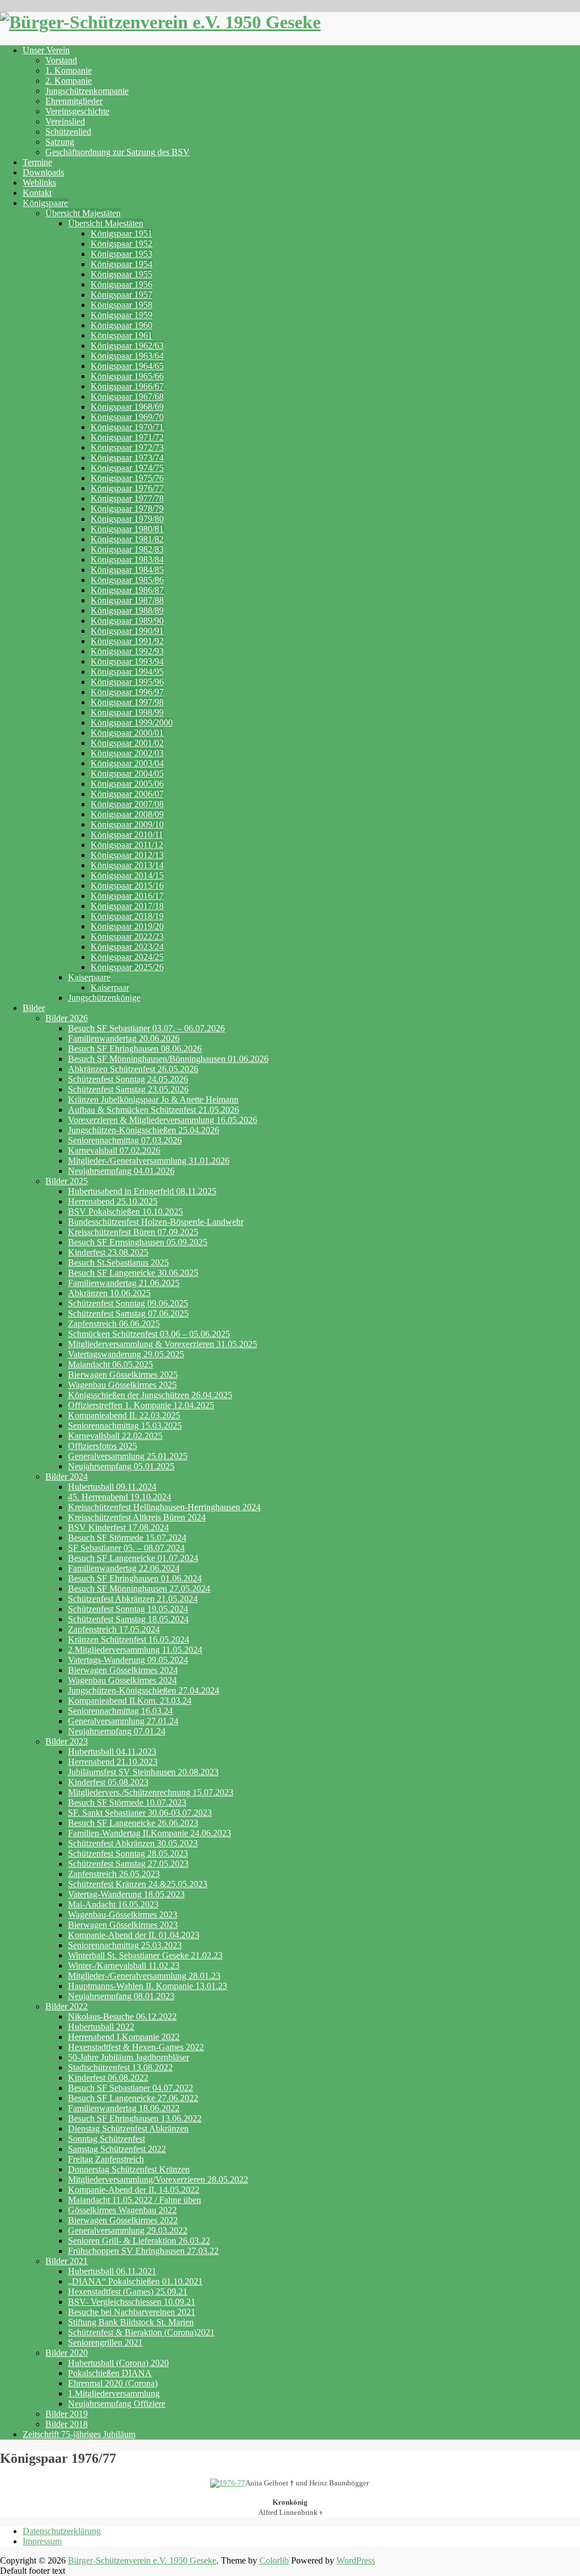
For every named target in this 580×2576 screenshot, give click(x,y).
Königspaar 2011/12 (127, 845)
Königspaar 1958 (121, 305)
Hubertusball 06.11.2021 (112, 2271)
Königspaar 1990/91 (127, 631)
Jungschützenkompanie (87, 91)
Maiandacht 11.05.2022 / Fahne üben (135, 2200)
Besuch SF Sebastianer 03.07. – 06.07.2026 (146, 1028)
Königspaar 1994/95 (127, 672)
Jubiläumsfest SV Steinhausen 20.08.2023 (143, 1772)
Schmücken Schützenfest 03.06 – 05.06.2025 (149, 1334)
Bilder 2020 (67, 2353)
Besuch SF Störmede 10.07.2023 (127, 1803)
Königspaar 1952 (121, 244)
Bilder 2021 (67, 2261)
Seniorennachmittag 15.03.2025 (125, 1426)
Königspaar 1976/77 (127, 488)
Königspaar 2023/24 (127, 947)
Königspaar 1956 (121, 284)
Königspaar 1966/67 (127, 386)
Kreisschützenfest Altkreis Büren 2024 (137, 1517)
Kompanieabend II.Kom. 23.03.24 (130, 1701)
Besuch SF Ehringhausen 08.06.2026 (135, 1049)
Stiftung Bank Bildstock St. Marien (131, 2322)
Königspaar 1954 (121, 264)
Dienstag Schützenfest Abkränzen (128, 2129)
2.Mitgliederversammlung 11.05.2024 (135, 1650)
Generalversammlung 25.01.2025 (128, 1456)
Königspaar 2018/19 (127, 916)
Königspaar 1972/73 (127, 447)
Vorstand (61, 60)
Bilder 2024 (67, 1476)
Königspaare (45, 203)
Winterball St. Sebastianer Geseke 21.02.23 (145, 1955)
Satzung (60, 142)
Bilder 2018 (67, 2424)
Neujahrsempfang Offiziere (117, 2404)
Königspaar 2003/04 (127, 763)
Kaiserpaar (110, 987)
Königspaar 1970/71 (127, 427)
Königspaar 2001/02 (127, 743)
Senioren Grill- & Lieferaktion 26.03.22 (139, 2241)
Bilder (34, 1008)
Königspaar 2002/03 (127, 753)
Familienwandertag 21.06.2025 (124, 1283)
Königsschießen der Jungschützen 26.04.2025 (150, 1395)
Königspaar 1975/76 (127, 478)
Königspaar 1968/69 (127, 407)
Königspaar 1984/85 (127, 570)
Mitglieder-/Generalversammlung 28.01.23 (144, 1976)
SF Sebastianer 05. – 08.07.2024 (126, 1548)
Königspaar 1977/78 (127, 498)
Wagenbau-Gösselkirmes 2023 (123, 1915)
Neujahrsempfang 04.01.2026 (121, 1171)
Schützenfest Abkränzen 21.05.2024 (133, 1599)
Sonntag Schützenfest (106, 2139)
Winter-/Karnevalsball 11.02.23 (124, 1966)
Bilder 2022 (67, 2006)
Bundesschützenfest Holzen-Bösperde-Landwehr (156, 1222)
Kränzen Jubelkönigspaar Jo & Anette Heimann (153, 1100)
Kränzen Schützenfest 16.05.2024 (129, 1640)
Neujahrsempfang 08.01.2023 (121, 1996)
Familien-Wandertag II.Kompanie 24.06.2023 (150, 1833)
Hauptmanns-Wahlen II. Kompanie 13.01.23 (148, 1986)
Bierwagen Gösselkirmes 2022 (123, 2220)
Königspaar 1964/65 (127, 366)
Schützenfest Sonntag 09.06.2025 (128, 1303)
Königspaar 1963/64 (127, 356)
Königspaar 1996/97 (127, 692)
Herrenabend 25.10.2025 (113, 1201)
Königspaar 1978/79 (127, 509)
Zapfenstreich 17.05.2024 (114, 1629)
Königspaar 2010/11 (127, 835)
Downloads (43, 172)
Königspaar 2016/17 (127, 896)
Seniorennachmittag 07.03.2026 (125, 1140)
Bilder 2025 (67, 1181)
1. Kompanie (69, 70)
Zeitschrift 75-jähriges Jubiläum (79, 2434)
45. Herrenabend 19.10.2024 (120, 1497)
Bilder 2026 (67, 1018)
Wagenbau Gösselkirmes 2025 (122, 1385)
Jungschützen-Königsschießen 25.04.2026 (144, 1130)
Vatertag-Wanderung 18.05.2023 (126, 1894)
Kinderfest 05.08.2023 (108, 1782)
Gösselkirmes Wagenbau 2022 (122, 2210)
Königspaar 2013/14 (127, 865)
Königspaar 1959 (121, 315)
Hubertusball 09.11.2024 (112, 1487)
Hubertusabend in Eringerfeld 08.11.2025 (142, 1191)
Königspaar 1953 (121, 254)
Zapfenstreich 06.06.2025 (114, 1324)
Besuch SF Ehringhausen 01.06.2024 (135, 1578)
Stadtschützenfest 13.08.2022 (120, 2067)
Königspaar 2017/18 (127, 906)
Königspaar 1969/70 (127, 417)
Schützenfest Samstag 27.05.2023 (128, 1864)
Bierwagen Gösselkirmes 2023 (123, 1925)
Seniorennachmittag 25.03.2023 (125, 1945)
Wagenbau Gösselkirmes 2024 (122, 1680)
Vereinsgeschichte (77, 111)
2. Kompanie (69, 81)
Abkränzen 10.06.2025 (109, 1293)
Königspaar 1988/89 (127, 610)
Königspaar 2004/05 (127, 773)
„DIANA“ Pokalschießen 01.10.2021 (135, 2281)
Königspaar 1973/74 (127, 458)
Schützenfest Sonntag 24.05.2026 (128, 1079)
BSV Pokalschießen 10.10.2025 (125, 1212)
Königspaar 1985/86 (127, 580)
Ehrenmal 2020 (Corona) (113, 2383)
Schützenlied (68, 132)
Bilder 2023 (67, 1741)
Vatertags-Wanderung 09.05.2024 (128, 1660)
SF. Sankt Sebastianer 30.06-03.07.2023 (140, 1813)
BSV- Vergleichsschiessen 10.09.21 (132, 2302)
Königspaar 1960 (121, 325)
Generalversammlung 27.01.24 (123, 1721)
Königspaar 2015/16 (127, 886)
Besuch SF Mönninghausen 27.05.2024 (139, 1589)
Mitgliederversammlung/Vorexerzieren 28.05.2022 (158, 2179)
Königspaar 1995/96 (127, 682)
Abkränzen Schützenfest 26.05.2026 (133, 1069)
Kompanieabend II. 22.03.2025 (124, 1415)
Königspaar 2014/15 (127, 875)
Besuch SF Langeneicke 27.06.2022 (133, 2098)
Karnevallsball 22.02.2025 (115, 1436)
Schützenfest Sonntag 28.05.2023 (128, 1853)
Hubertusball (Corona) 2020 (118, 2363)
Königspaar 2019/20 (127, 926)
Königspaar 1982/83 (127, 549)
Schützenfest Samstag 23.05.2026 (128, 1089)
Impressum (42, 2541)
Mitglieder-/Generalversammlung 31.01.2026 (149, 1161)
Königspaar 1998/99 (127, 712)
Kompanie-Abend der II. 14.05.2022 (134, 2190)
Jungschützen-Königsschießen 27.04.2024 (144, 1690)
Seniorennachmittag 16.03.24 (120, 1711)
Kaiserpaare (89, 977)
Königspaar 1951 (121, 233)
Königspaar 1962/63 (127, 346)
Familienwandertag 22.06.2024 (124, 1568)
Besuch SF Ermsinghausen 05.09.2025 (138, 1242)
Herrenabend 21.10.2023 (113, 1762)
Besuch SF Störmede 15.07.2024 (127, 1538)
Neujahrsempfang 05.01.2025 (121, 1466)
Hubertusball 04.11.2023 (112, 1752)
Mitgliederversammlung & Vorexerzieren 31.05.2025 (163, 1344)
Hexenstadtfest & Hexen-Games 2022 (136, 2047)
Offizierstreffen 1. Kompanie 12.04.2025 (141, 1405)
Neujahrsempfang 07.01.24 (117, 1731)
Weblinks (39, 183)
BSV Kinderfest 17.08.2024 (118, 1527)
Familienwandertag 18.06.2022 (124, 2108)
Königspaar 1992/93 (127, 651)
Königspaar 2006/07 (127, 794)
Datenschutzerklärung (62, 2531)
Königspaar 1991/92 (127, 641)
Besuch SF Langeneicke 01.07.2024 (133, 1558)
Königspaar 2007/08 (127, 804)
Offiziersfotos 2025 (103, 1446)
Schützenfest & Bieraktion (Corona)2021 (141, 2332)
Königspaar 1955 (121, 274)
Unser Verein (46, 50)
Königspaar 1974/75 (127, 468)
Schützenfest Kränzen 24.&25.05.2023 (138, 1884)
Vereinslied (65, 121)
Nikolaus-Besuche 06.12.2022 (122, 2016)
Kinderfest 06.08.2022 (108, 2078)
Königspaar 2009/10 (127, 824)
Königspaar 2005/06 (127, 784)
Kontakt (37, 193)
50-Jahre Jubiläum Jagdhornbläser (129, 2057)
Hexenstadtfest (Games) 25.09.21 (128, 2292)
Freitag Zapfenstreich (106, 2159)
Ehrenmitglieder (74, 101)
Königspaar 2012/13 (127, 855)
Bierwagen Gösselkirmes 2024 (123, 1670)
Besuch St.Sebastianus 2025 (118, 1263)
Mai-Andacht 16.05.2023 (113, 1904)
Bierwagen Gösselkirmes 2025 (123, 1375)
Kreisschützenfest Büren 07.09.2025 (133, 1232)
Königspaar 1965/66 (127, 376)
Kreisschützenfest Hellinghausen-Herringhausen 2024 (164, 1507)
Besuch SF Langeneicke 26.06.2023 (133, 1823)
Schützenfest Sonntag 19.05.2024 (128, 1609)
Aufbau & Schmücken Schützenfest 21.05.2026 (153, 1110)
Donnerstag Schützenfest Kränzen (129, 2169)
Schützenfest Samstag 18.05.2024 (128, 1619)
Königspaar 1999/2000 (132, 723)
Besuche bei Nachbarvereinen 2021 (132, 2312)
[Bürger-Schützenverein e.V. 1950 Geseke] (160, 22)
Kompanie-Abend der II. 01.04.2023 (134, 1935)
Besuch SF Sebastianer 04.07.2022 (131, 2088)
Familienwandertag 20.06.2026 (124, 1038)
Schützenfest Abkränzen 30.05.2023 (133, 1843)
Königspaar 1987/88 (127, 600)
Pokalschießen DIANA (110, 2373)
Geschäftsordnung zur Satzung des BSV (118, 152)
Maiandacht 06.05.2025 (110, 1364)
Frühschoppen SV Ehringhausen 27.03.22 (143, 2251)
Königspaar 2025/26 (127, 967)
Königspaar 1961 (121, 335)
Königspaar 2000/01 (127, 733)
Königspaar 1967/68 (127, 397)
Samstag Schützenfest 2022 (117, 2149)
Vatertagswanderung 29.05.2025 (126, 1354)
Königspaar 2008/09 (127, 814)
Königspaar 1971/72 (127, 437)
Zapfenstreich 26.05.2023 (114, 1874)
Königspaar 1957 (121, 295)
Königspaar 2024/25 (127, 957)
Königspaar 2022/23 (127, 936)
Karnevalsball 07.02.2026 (114, 1150)
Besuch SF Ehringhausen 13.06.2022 (135, 2118)
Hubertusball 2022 (101, 2027)
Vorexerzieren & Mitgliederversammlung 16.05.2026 (163, 1120)
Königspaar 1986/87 (127, 590)
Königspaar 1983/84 (127, 560)
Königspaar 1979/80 (127, 519)
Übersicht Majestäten (83, 213)
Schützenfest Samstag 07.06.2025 (128, 1313)
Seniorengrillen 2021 (105, 2343)
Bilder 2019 (67, 2414)
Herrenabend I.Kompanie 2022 (124, 2037)
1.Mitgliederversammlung (114, 2393)
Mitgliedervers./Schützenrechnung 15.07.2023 (151, 1792)
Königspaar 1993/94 (127, 661)
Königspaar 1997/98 (127, 702)
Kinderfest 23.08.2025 (108, 1252)
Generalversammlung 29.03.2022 (128, 2230)
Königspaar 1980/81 (127, 529)
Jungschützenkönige (104, 998)
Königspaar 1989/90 (127, 621)
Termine (37, 162)
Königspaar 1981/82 (127, 539)
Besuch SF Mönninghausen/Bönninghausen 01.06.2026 (168, 1059)
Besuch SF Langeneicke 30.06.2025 (133, 1273)
